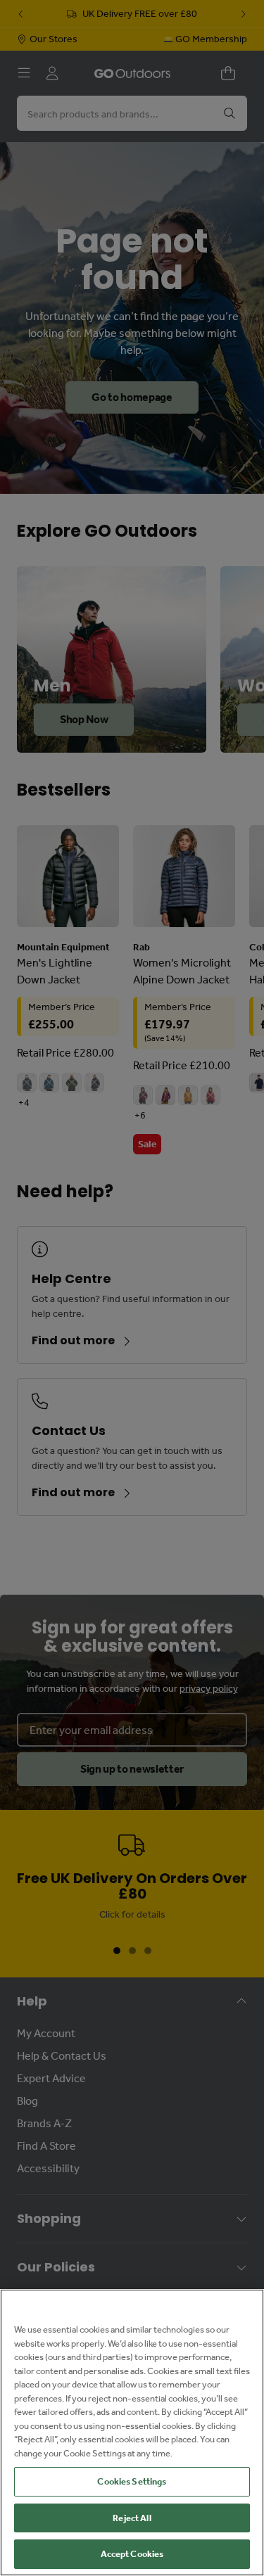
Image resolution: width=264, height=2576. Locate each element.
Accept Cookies (132, 2554)
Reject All (132, 2518)
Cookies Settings (132, 2481)
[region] (132, 2432)
